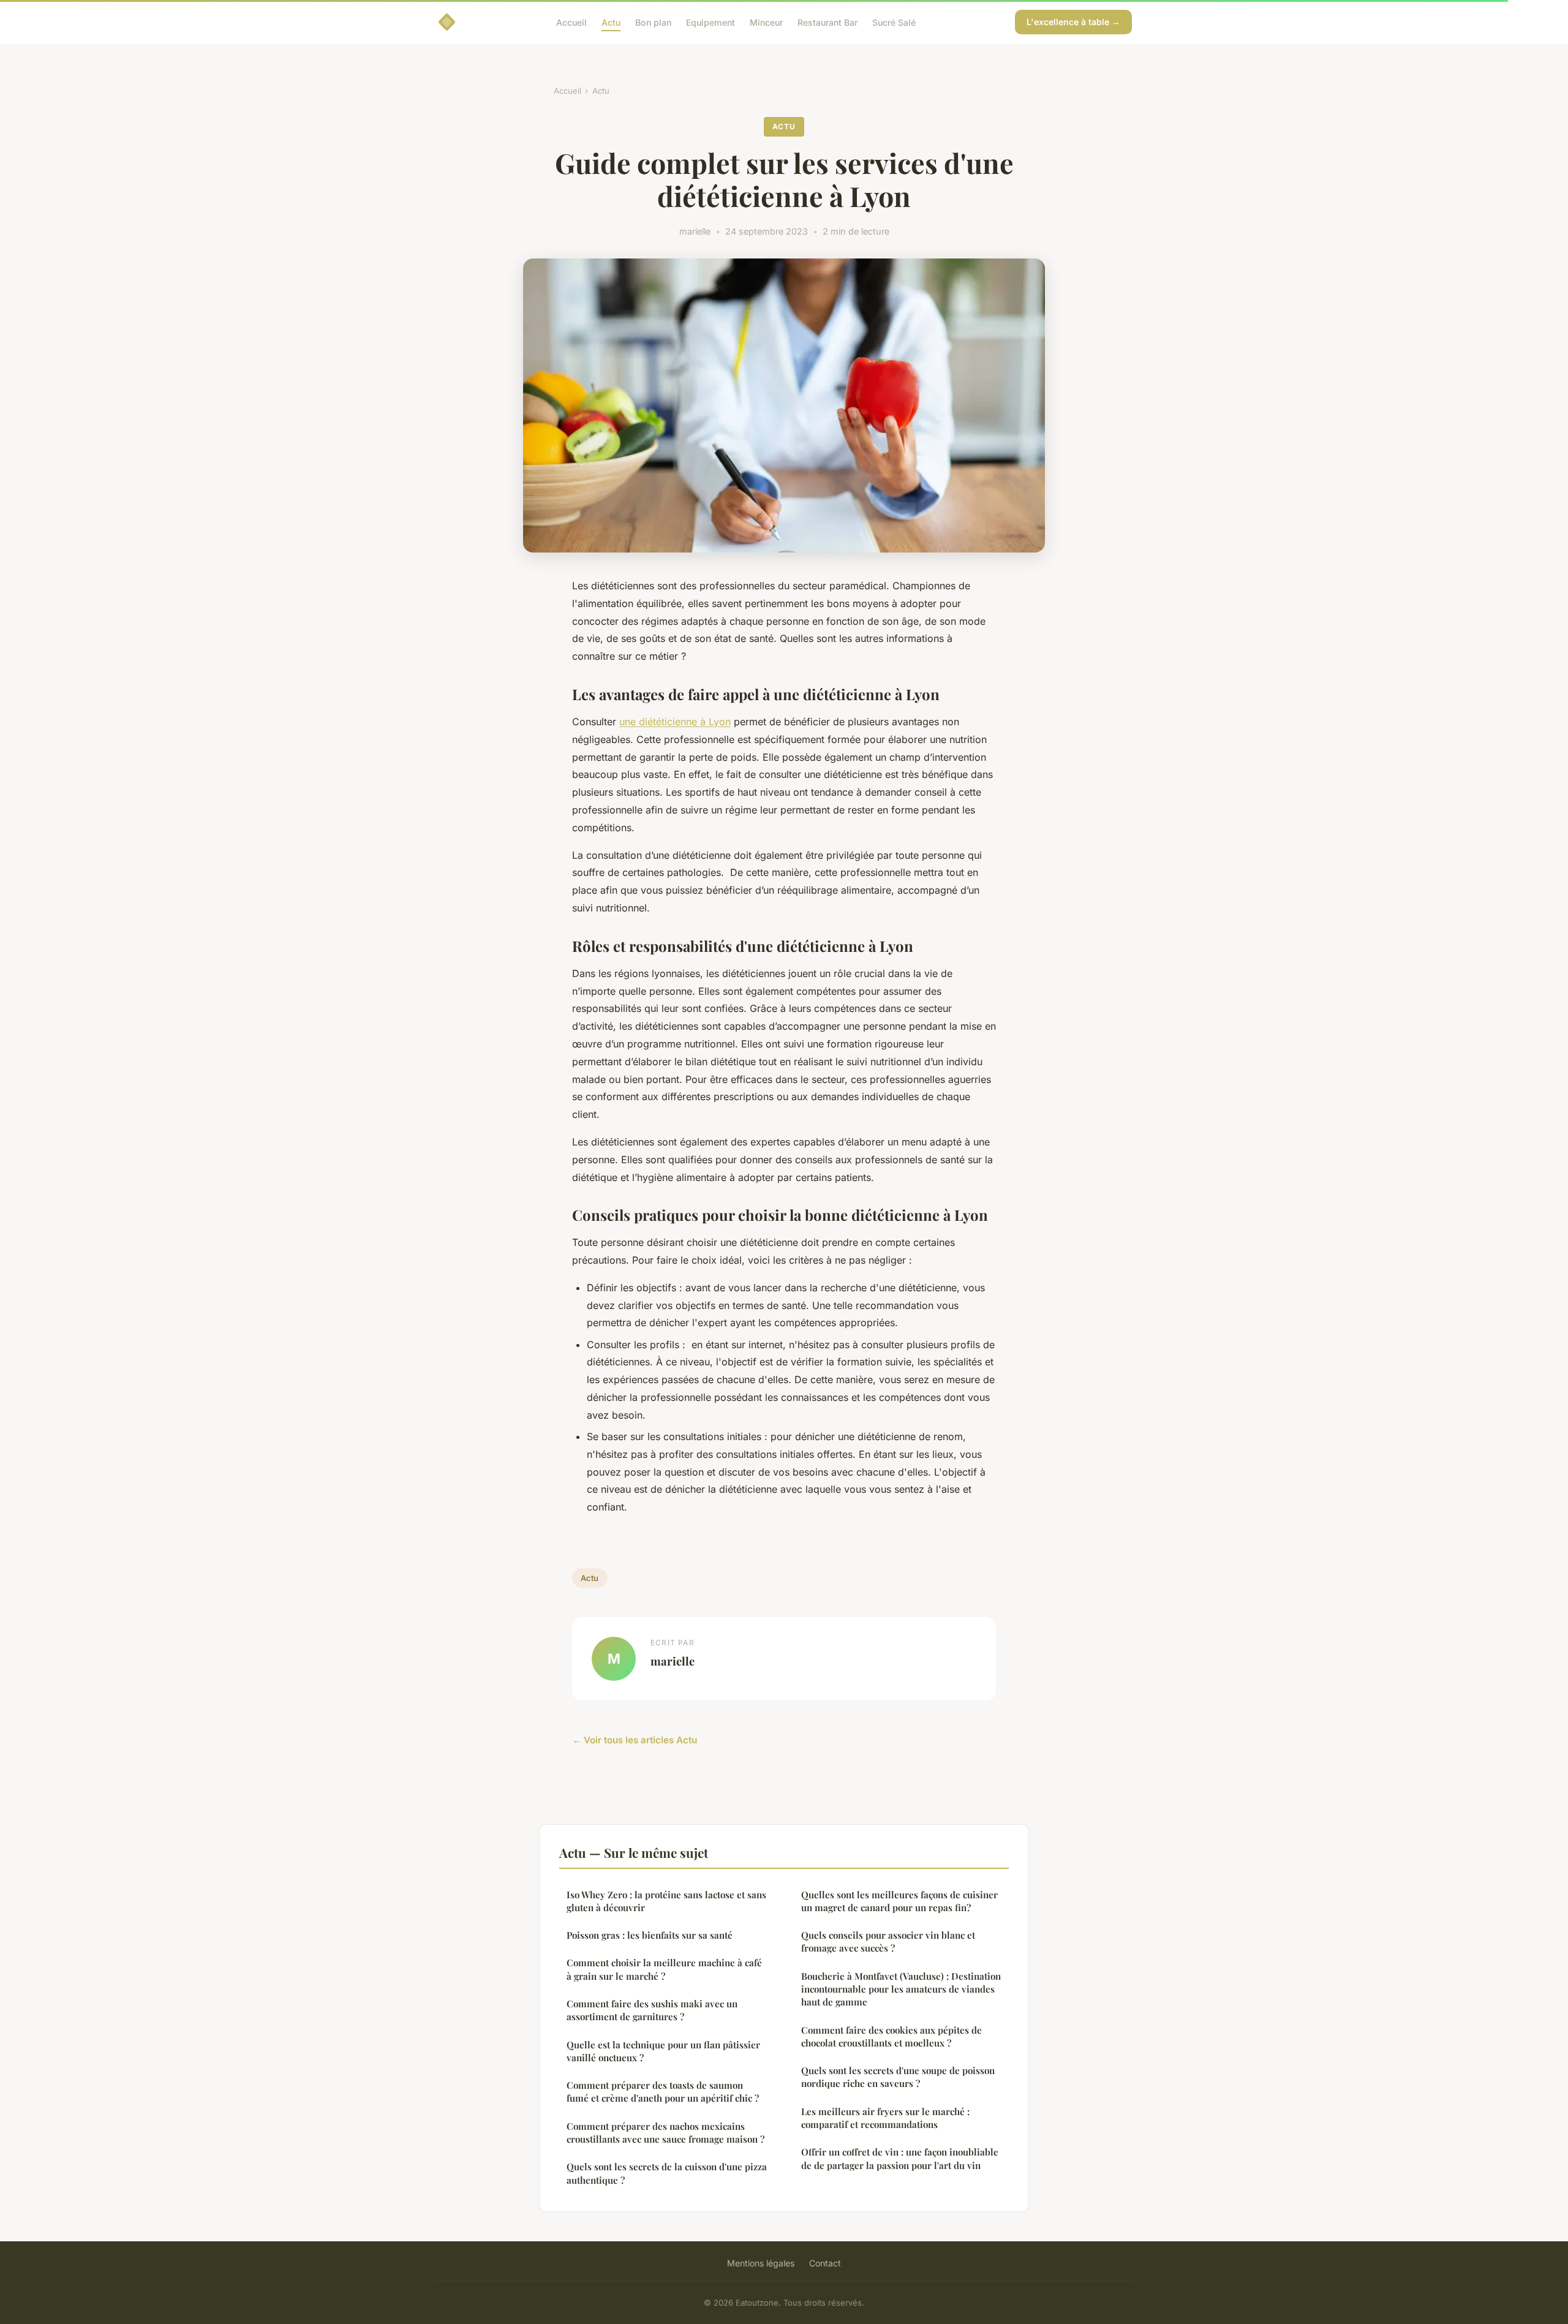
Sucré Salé (894, 22)
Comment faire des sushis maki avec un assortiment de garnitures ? (652, 2010)
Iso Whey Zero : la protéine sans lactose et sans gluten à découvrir (666, 1901)
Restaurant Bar (827, 22)
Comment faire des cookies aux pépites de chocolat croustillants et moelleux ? (891, 2036)
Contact (825, 2263)
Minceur (766, 22)
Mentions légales (761, 2263)
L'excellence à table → (1073, 22)
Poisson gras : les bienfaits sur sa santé (650, 1935)
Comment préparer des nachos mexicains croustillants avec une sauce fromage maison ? (665, 2133)
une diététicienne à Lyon (675, 722)
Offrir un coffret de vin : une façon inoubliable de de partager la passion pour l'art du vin (900, 2158)
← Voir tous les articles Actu (635, 1740)
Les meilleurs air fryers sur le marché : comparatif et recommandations (885, 2118)
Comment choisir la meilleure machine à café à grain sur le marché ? (664, 1969)
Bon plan (653, 22)
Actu (611, 22)
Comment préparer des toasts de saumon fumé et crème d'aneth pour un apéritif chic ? (663, 2092)
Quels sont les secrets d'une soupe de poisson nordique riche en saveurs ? (898, 2077)
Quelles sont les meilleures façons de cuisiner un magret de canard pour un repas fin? (899, 1901)
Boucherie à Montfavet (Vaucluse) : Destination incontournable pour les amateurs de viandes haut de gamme (901, 1989)
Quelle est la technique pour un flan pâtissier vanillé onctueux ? (663, 2051)
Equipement (710, 22)
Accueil (571, 22)
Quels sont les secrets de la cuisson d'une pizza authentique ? (667, 2173)
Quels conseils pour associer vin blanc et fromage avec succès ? (888, 1941)
